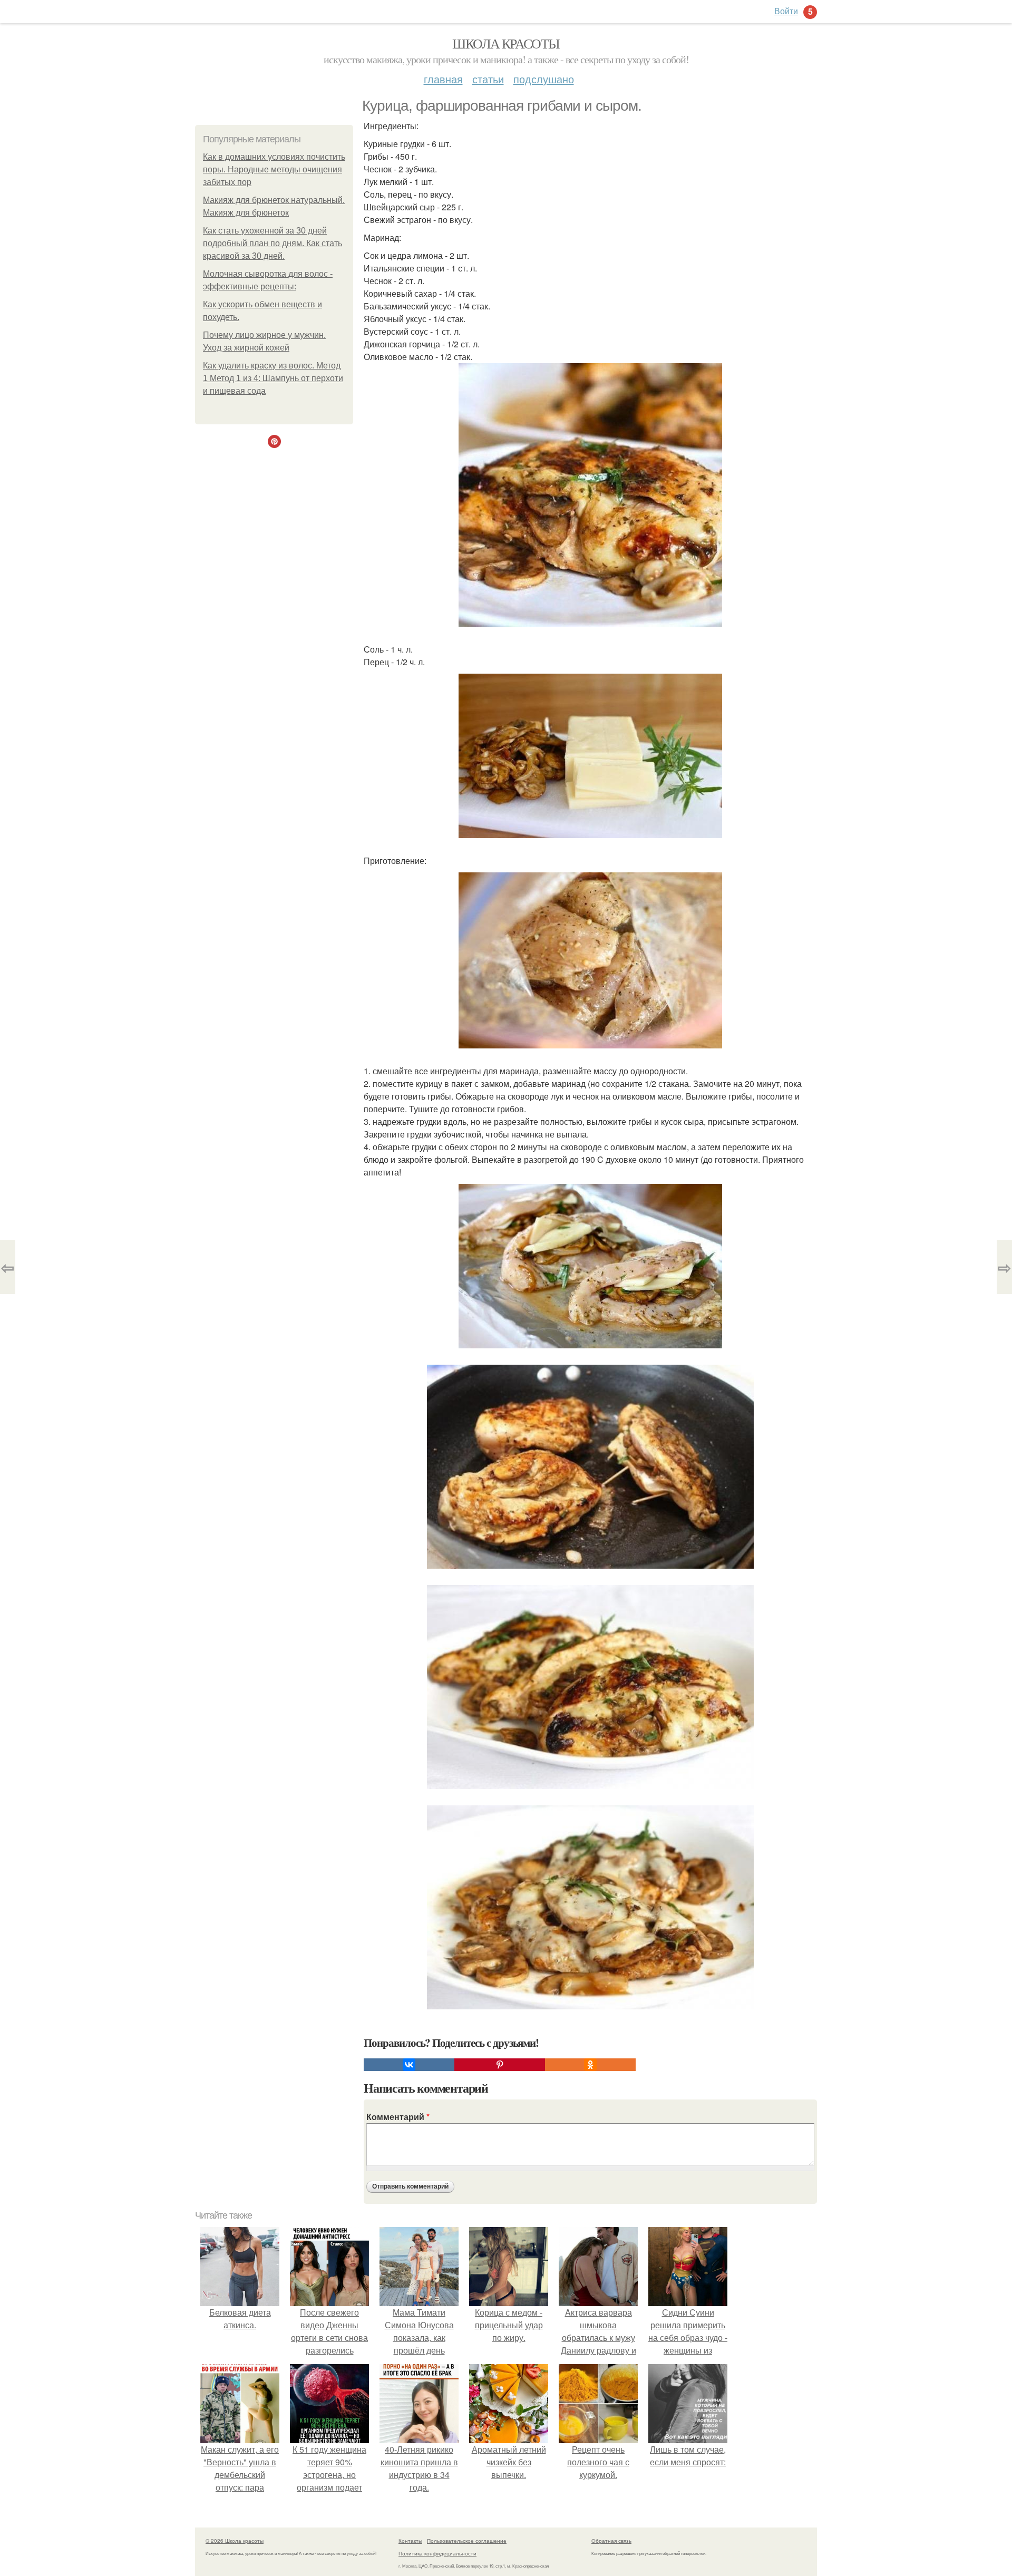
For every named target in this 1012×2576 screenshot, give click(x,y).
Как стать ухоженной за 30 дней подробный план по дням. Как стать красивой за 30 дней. (273, 243)
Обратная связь (611, 2541)
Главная (443, 79)
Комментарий (398, 2117)
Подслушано (544, 79)
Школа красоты (506, 43)
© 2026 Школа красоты (235, 2541)
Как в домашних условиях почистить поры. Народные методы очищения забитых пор (274, 169)
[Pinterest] (500, 2065)
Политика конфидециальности (437, 2553)
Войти (786, 11)
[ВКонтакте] (409, 2065)
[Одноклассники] (590, 2065)
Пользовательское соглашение (467, 2541)
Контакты (410, 2541)
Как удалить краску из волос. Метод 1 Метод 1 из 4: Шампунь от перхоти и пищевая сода (273, 378)
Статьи (488, 79)
